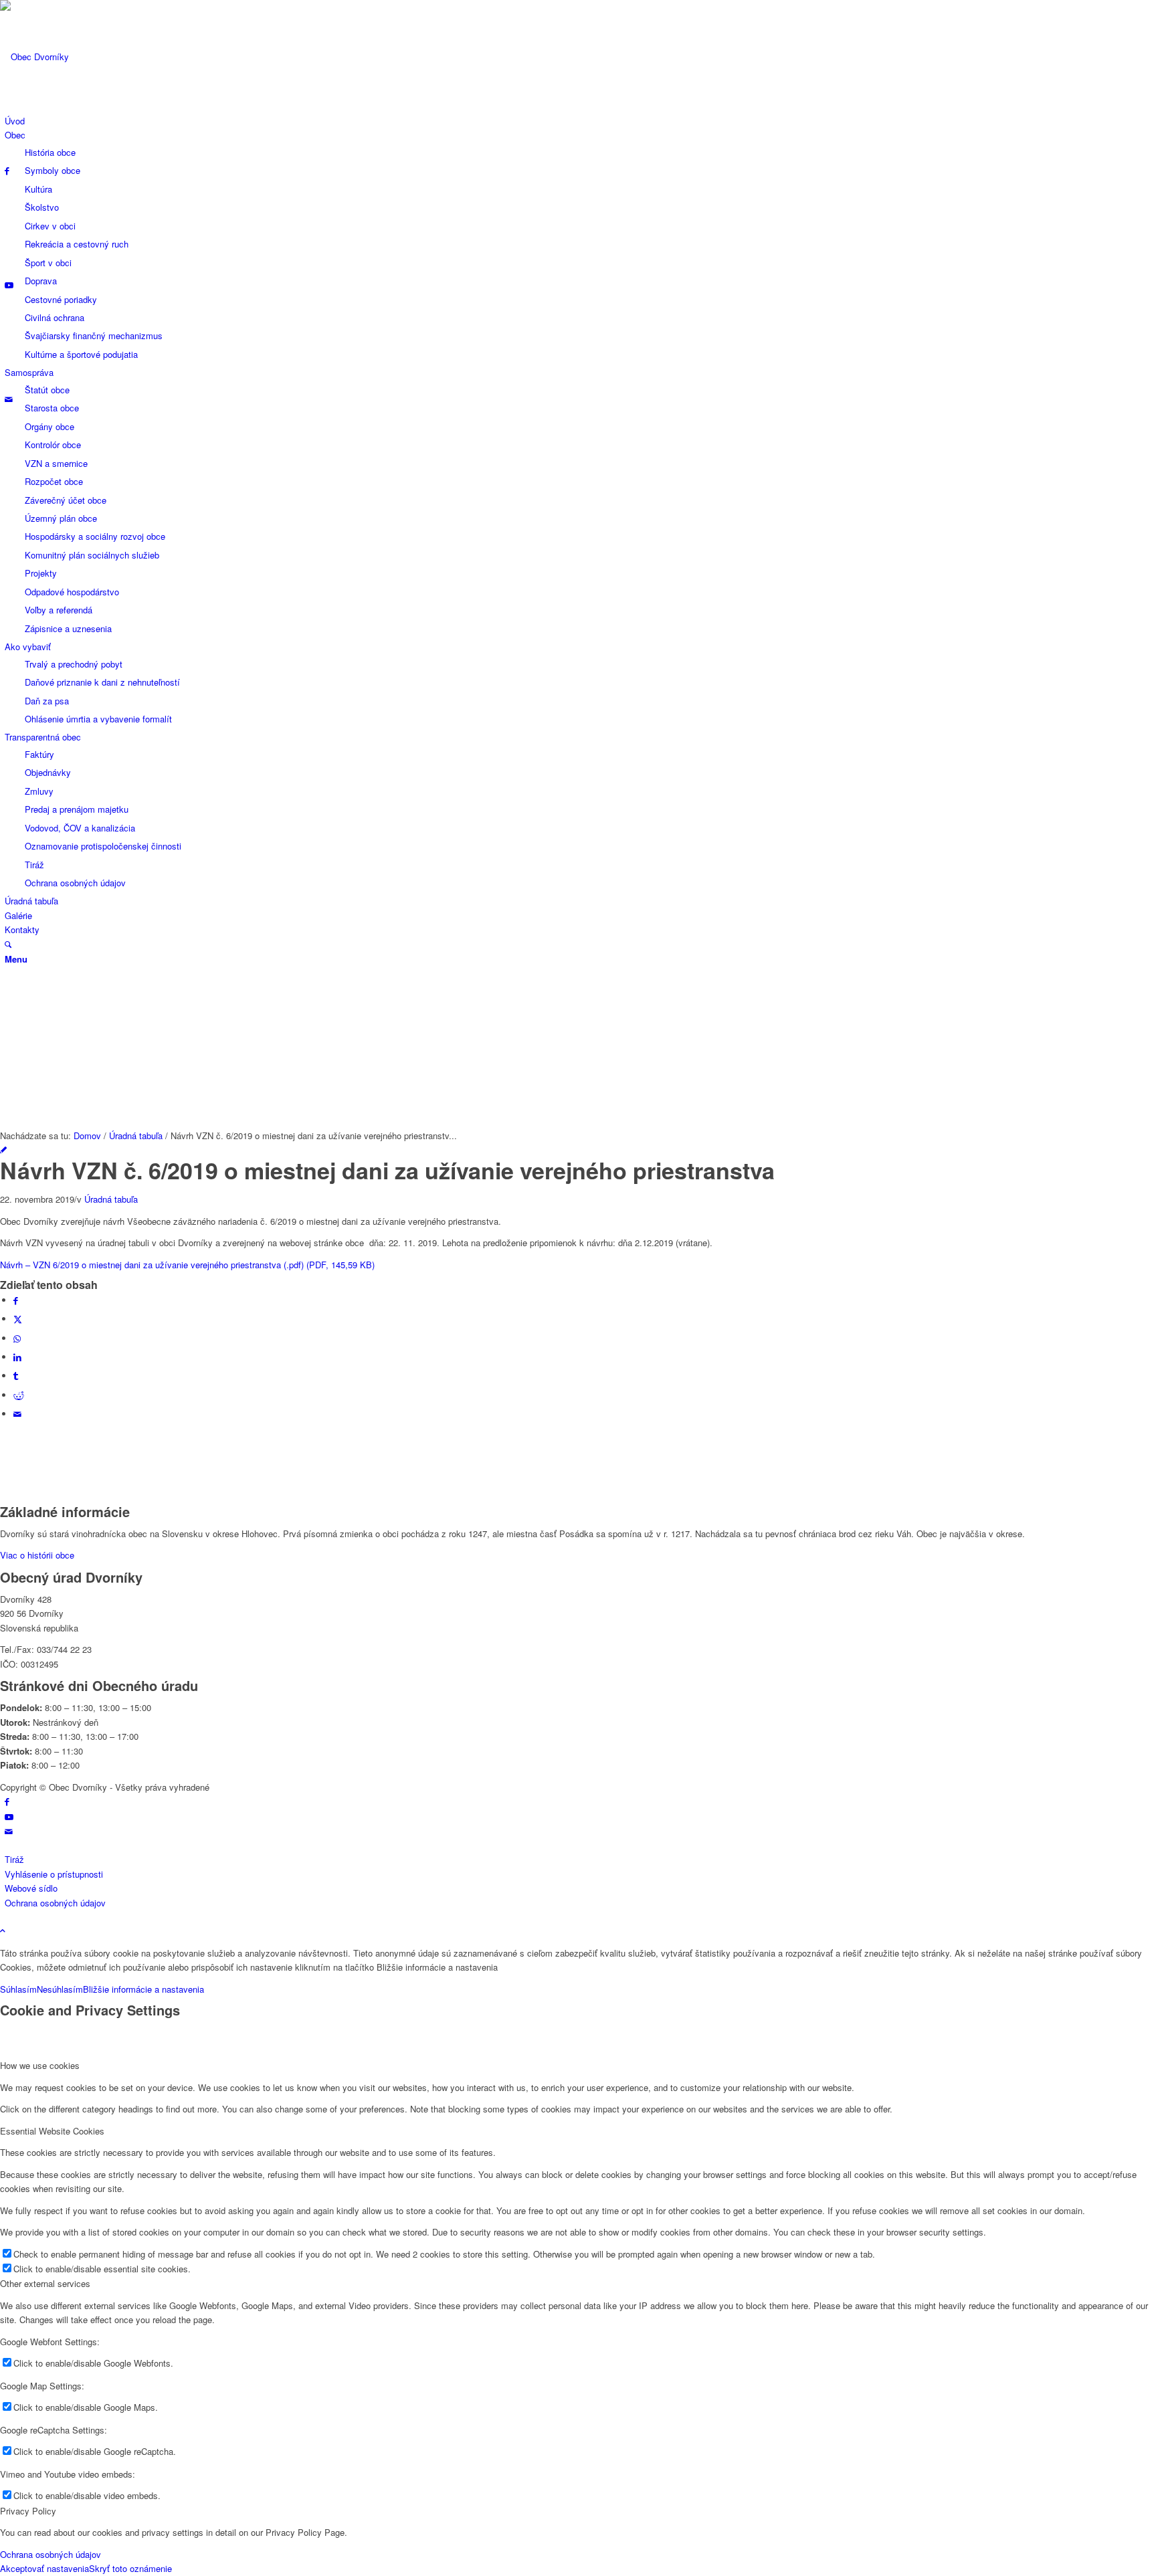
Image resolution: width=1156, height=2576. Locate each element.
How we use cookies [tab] (40, 2065)
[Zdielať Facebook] (16, 1300)
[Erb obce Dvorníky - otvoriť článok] (3, 1150)
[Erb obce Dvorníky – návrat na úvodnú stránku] (100, 57)
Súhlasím (18, 1989)
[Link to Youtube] (9, 285)
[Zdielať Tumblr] (16, 1376)
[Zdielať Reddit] (19, 1395)
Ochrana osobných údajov (51, 2554)
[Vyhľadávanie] (8, 944)
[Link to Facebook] (7, 170)
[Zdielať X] (18, 1319)
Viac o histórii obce (37, 1555)
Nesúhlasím (60, 1989)
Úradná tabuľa (111, 1199)
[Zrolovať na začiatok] (3, 1930)
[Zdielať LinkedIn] (17, 1357)
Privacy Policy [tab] (28, 2511)
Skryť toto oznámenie (130, 2568)
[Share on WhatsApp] (17, 1338)
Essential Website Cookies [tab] (52, 2131)
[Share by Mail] (17, 1414)
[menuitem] (580, 121)
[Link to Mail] (9, 399)
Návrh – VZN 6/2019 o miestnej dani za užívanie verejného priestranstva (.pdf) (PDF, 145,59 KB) (187, 1265)
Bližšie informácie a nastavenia (143, 1989)
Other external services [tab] (45, 2283)
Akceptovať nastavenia (44, 2568)
